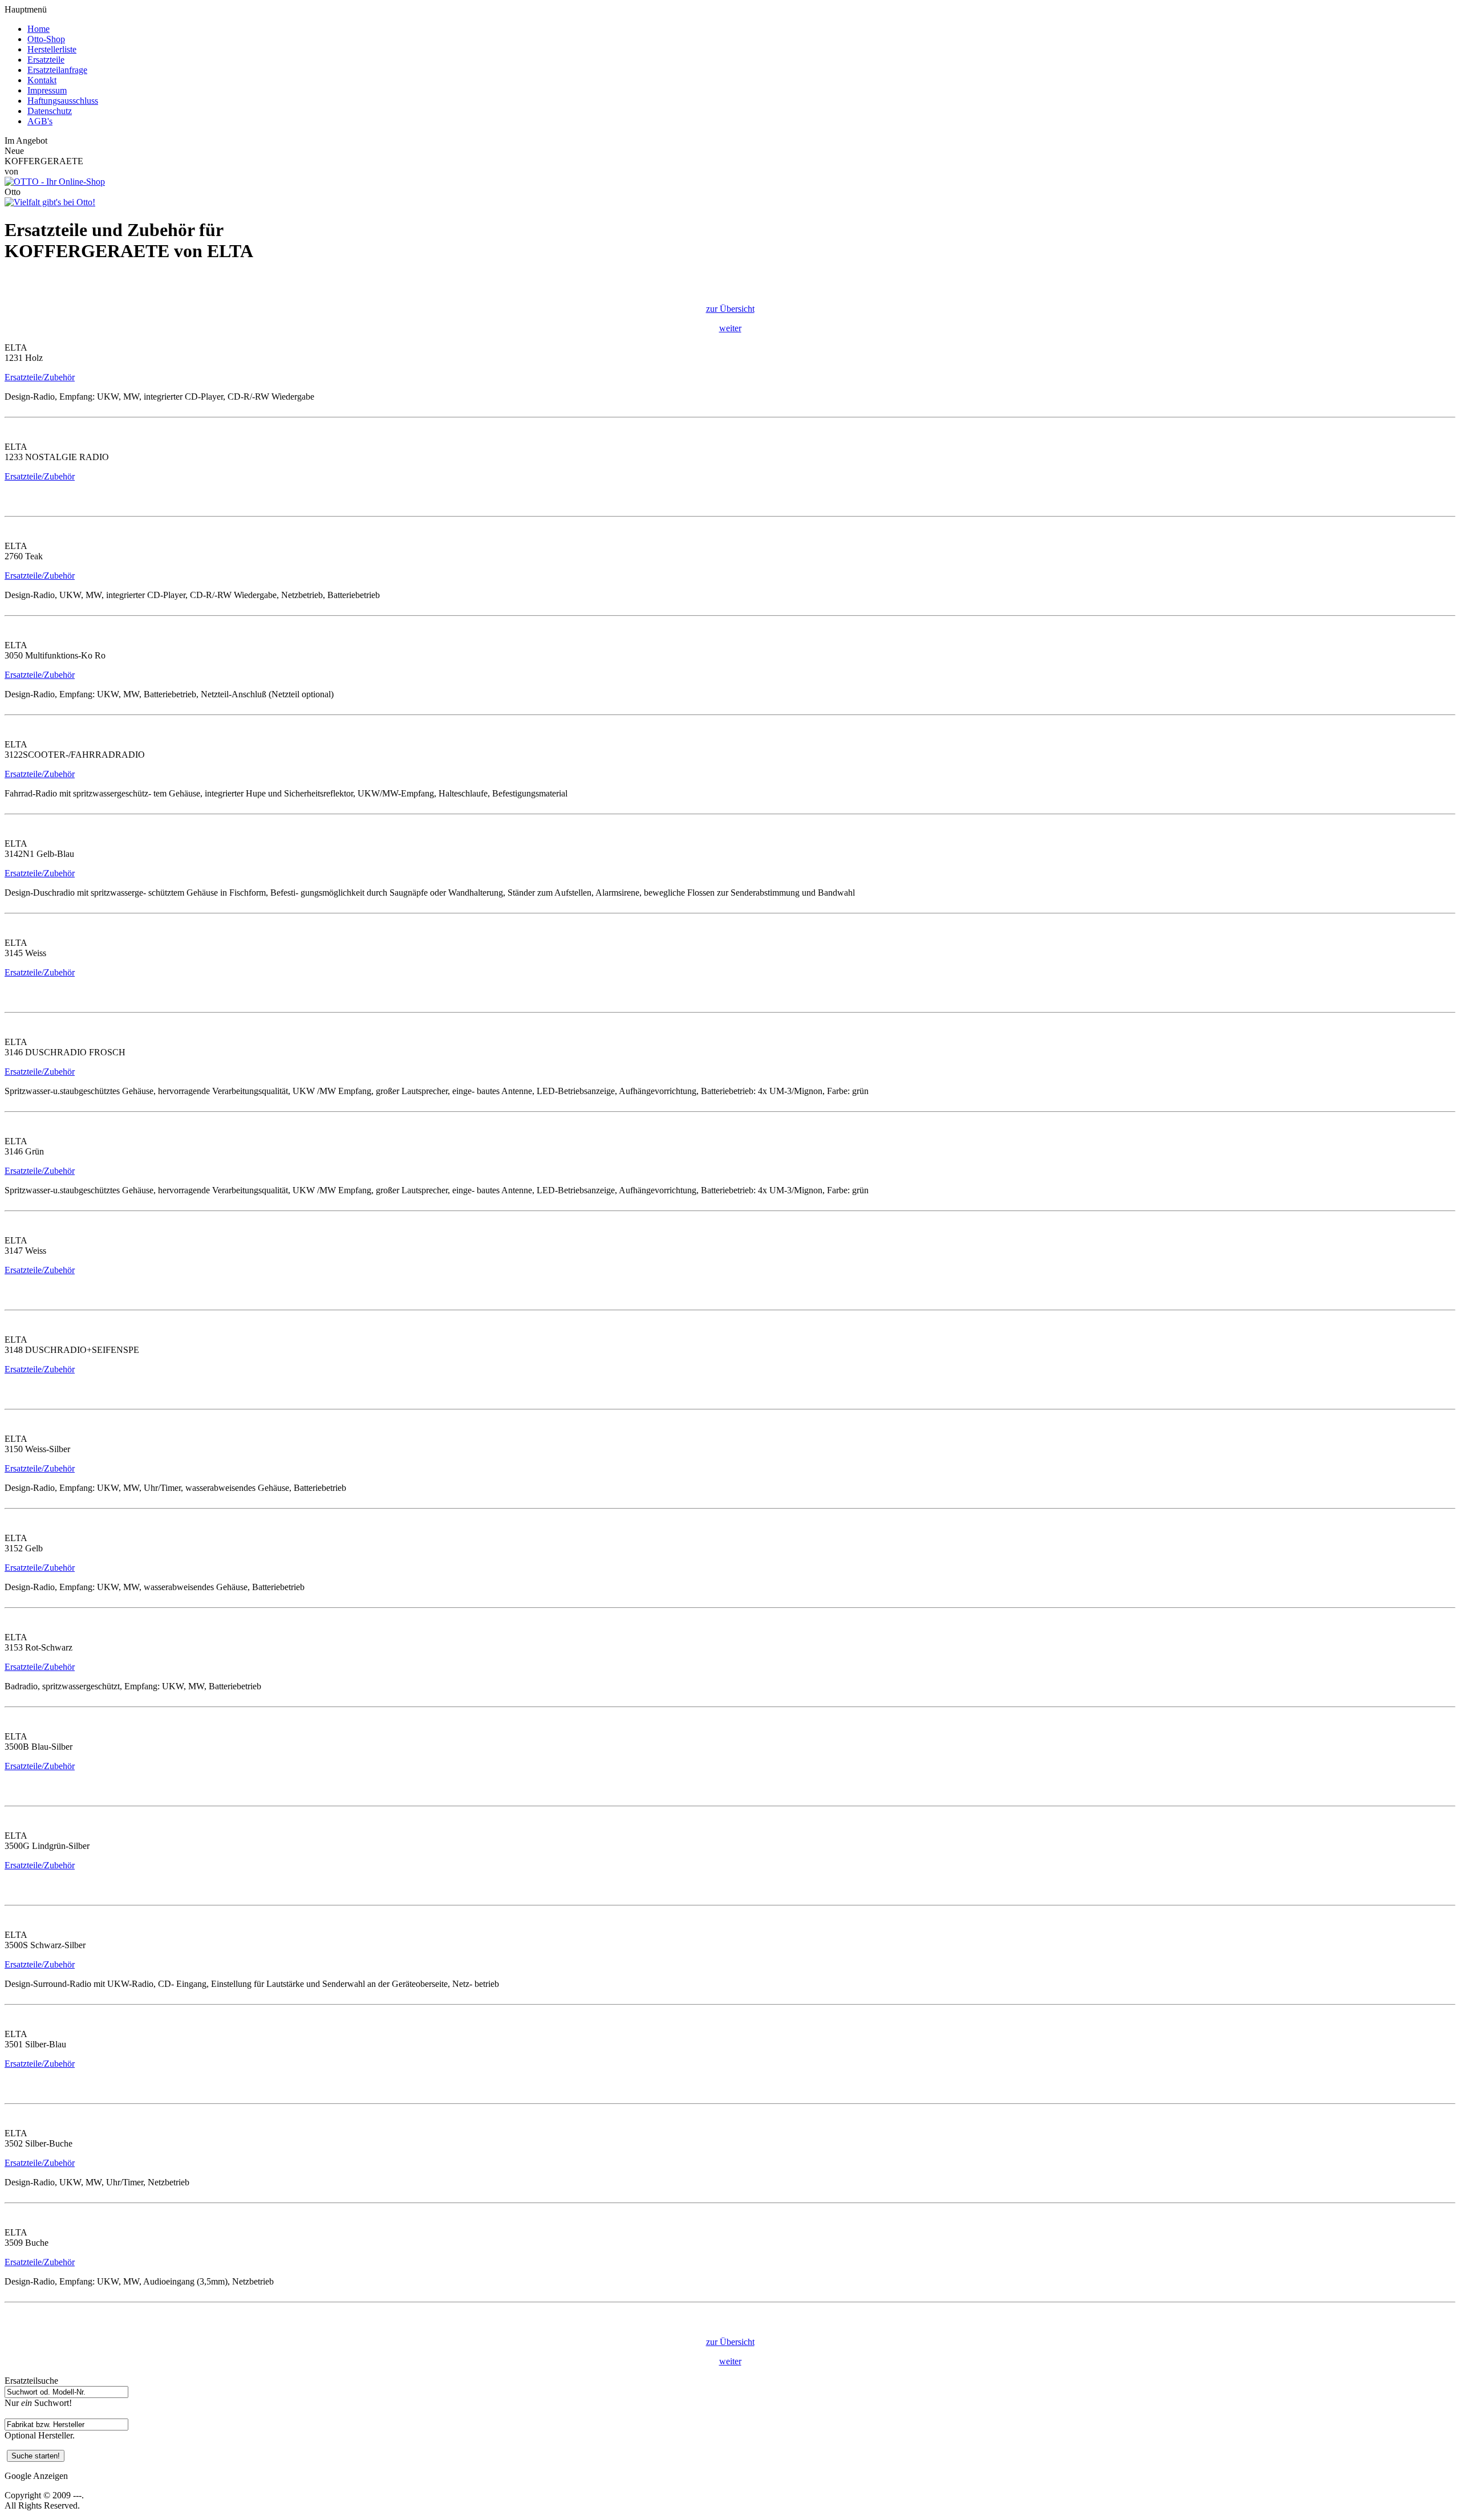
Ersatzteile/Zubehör (40, 377)
